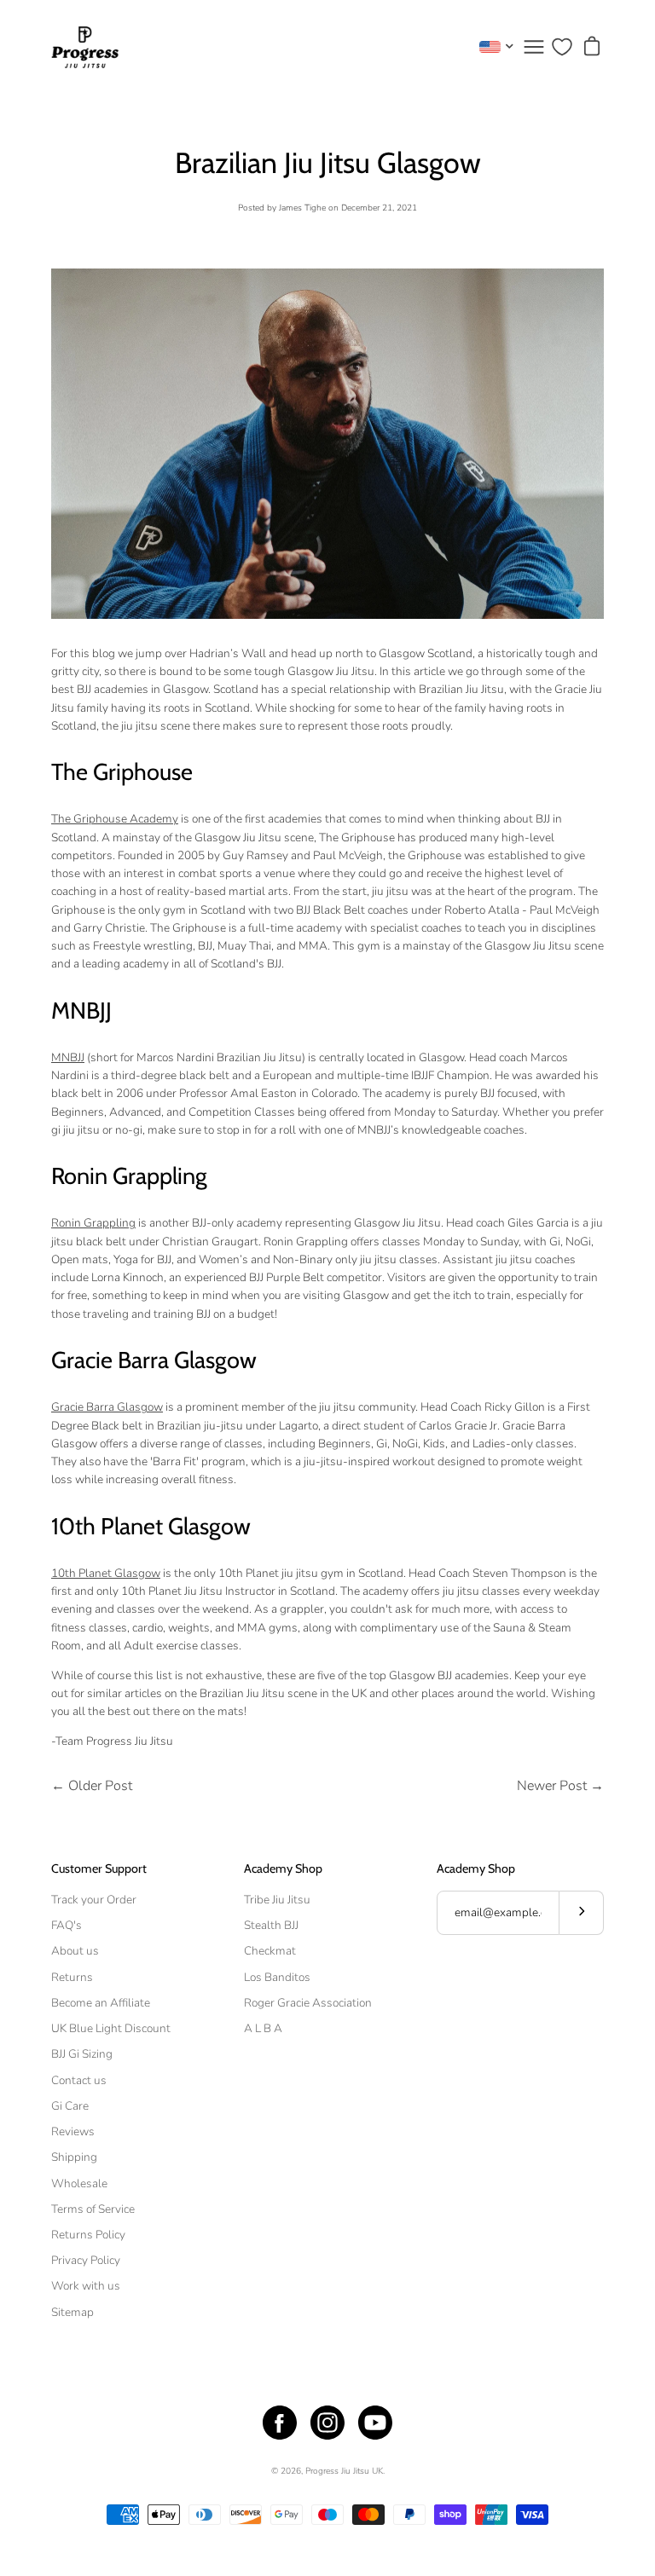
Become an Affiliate (101, 2003)
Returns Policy (88, 2235)
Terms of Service (93, 2209)
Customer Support (99, 1869)
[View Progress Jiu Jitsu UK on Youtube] (375, 2423)
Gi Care (70, 2106)
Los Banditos (277, 1977)
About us (75, 1951)
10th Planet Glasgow (106, 1573)
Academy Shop (283, 1869)
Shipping (74, 2157)
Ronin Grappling (93, 1223)
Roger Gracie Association (308, 2003)
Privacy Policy (86, 2260)
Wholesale (79, 2183)
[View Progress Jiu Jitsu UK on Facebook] (280, 2423)
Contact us (79, 2080)
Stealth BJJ (271, 1925)
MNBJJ (68, 1057)
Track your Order (94, 1900)
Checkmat (270, 1951)
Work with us (86, 2286)
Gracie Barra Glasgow (107, 1407)
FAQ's (67, 1925)
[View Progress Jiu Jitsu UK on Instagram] (327, 2423)
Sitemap (72, 2312)
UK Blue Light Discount (111, 2028)
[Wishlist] (562, 47)
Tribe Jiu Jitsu (277, 1900)
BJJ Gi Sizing (82, 2054)
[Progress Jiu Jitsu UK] (85, 47)
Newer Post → (560, 1786)
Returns (72, 1977)
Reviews (73, 2131)
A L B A (263, 2028)
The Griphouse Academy (115, 819)
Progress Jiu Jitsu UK (344, 2471)
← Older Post (92, 1786)
